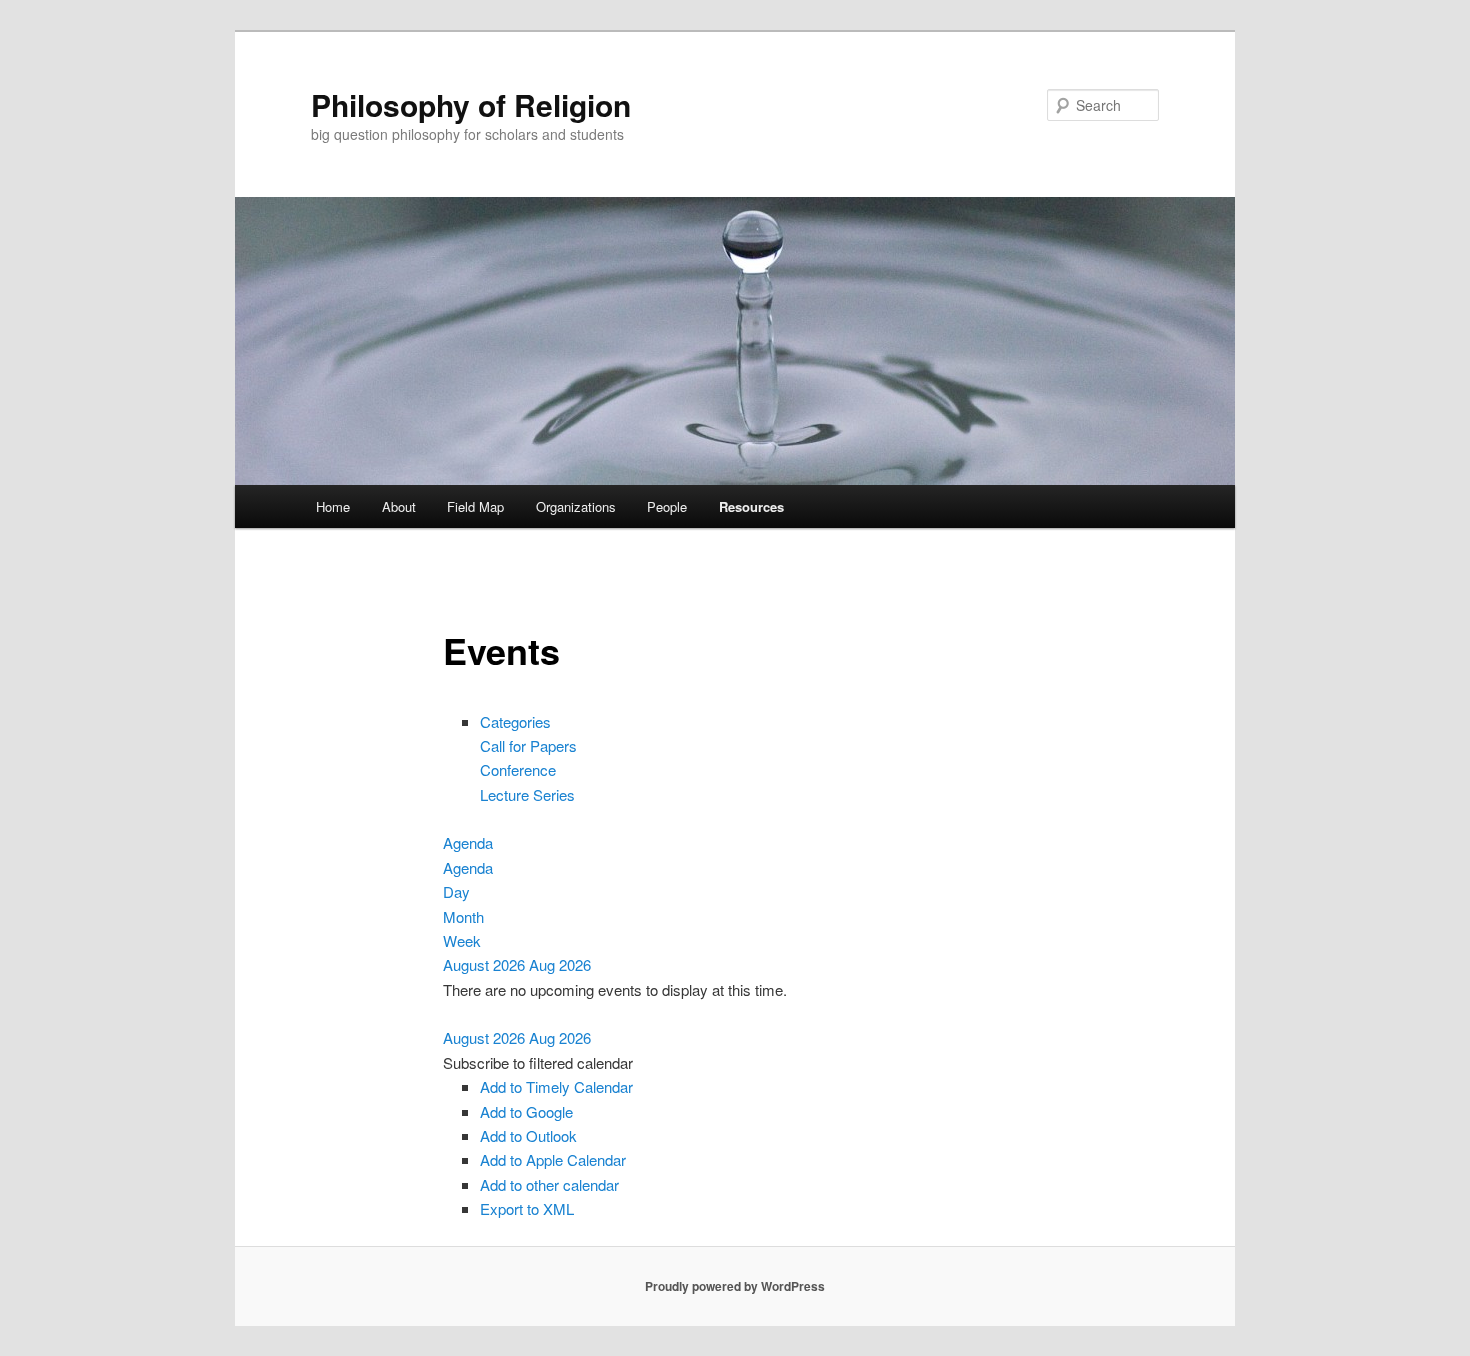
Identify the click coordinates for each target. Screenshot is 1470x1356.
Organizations (576, 506)
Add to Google (526, 1111)
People (667, 506)
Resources (751, 506)
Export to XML (527, 1208)
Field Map (475, 506)
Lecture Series (527, 794)
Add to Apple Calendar (553, 1159)
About (399, 506)
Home (333, 506)
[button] (538, 1062)
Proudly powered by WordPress (735, 1286)
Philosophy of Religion (471, 104)
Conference (518, 769)
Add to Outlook (528, 1135)
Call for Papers (528, 745)
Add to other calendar (549, 1184)
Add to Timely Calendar (556, 1086)
